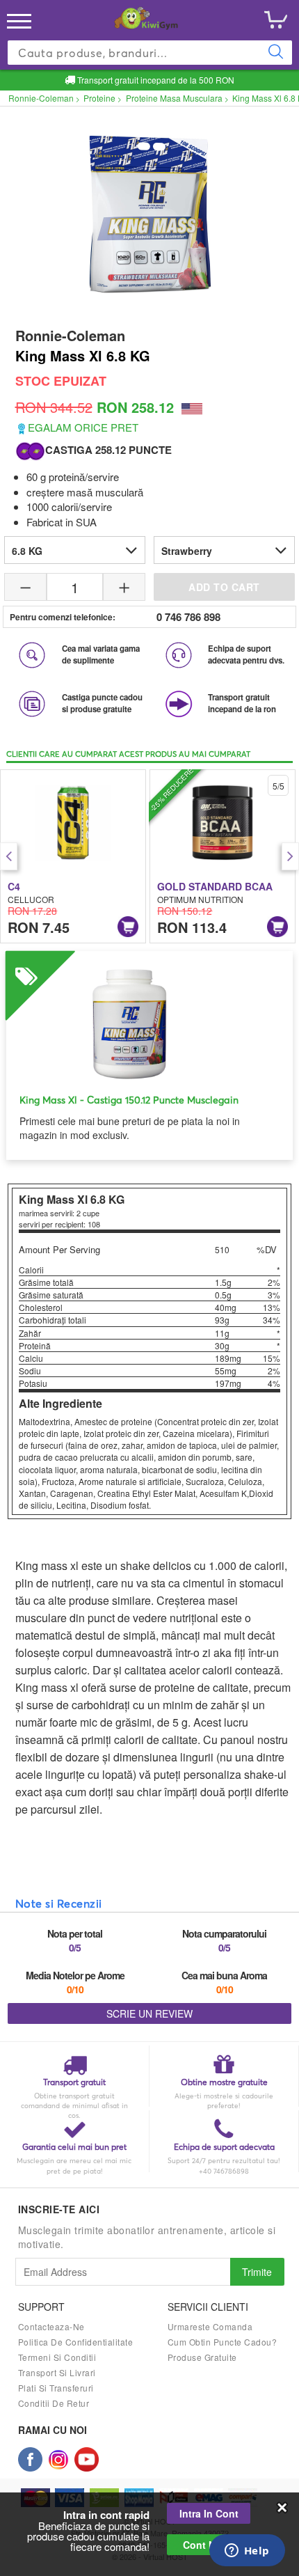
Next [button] (290, 856)
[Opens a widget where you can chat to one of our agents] (247, 2552)
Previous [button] (9, 856)
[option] (73, 856)
